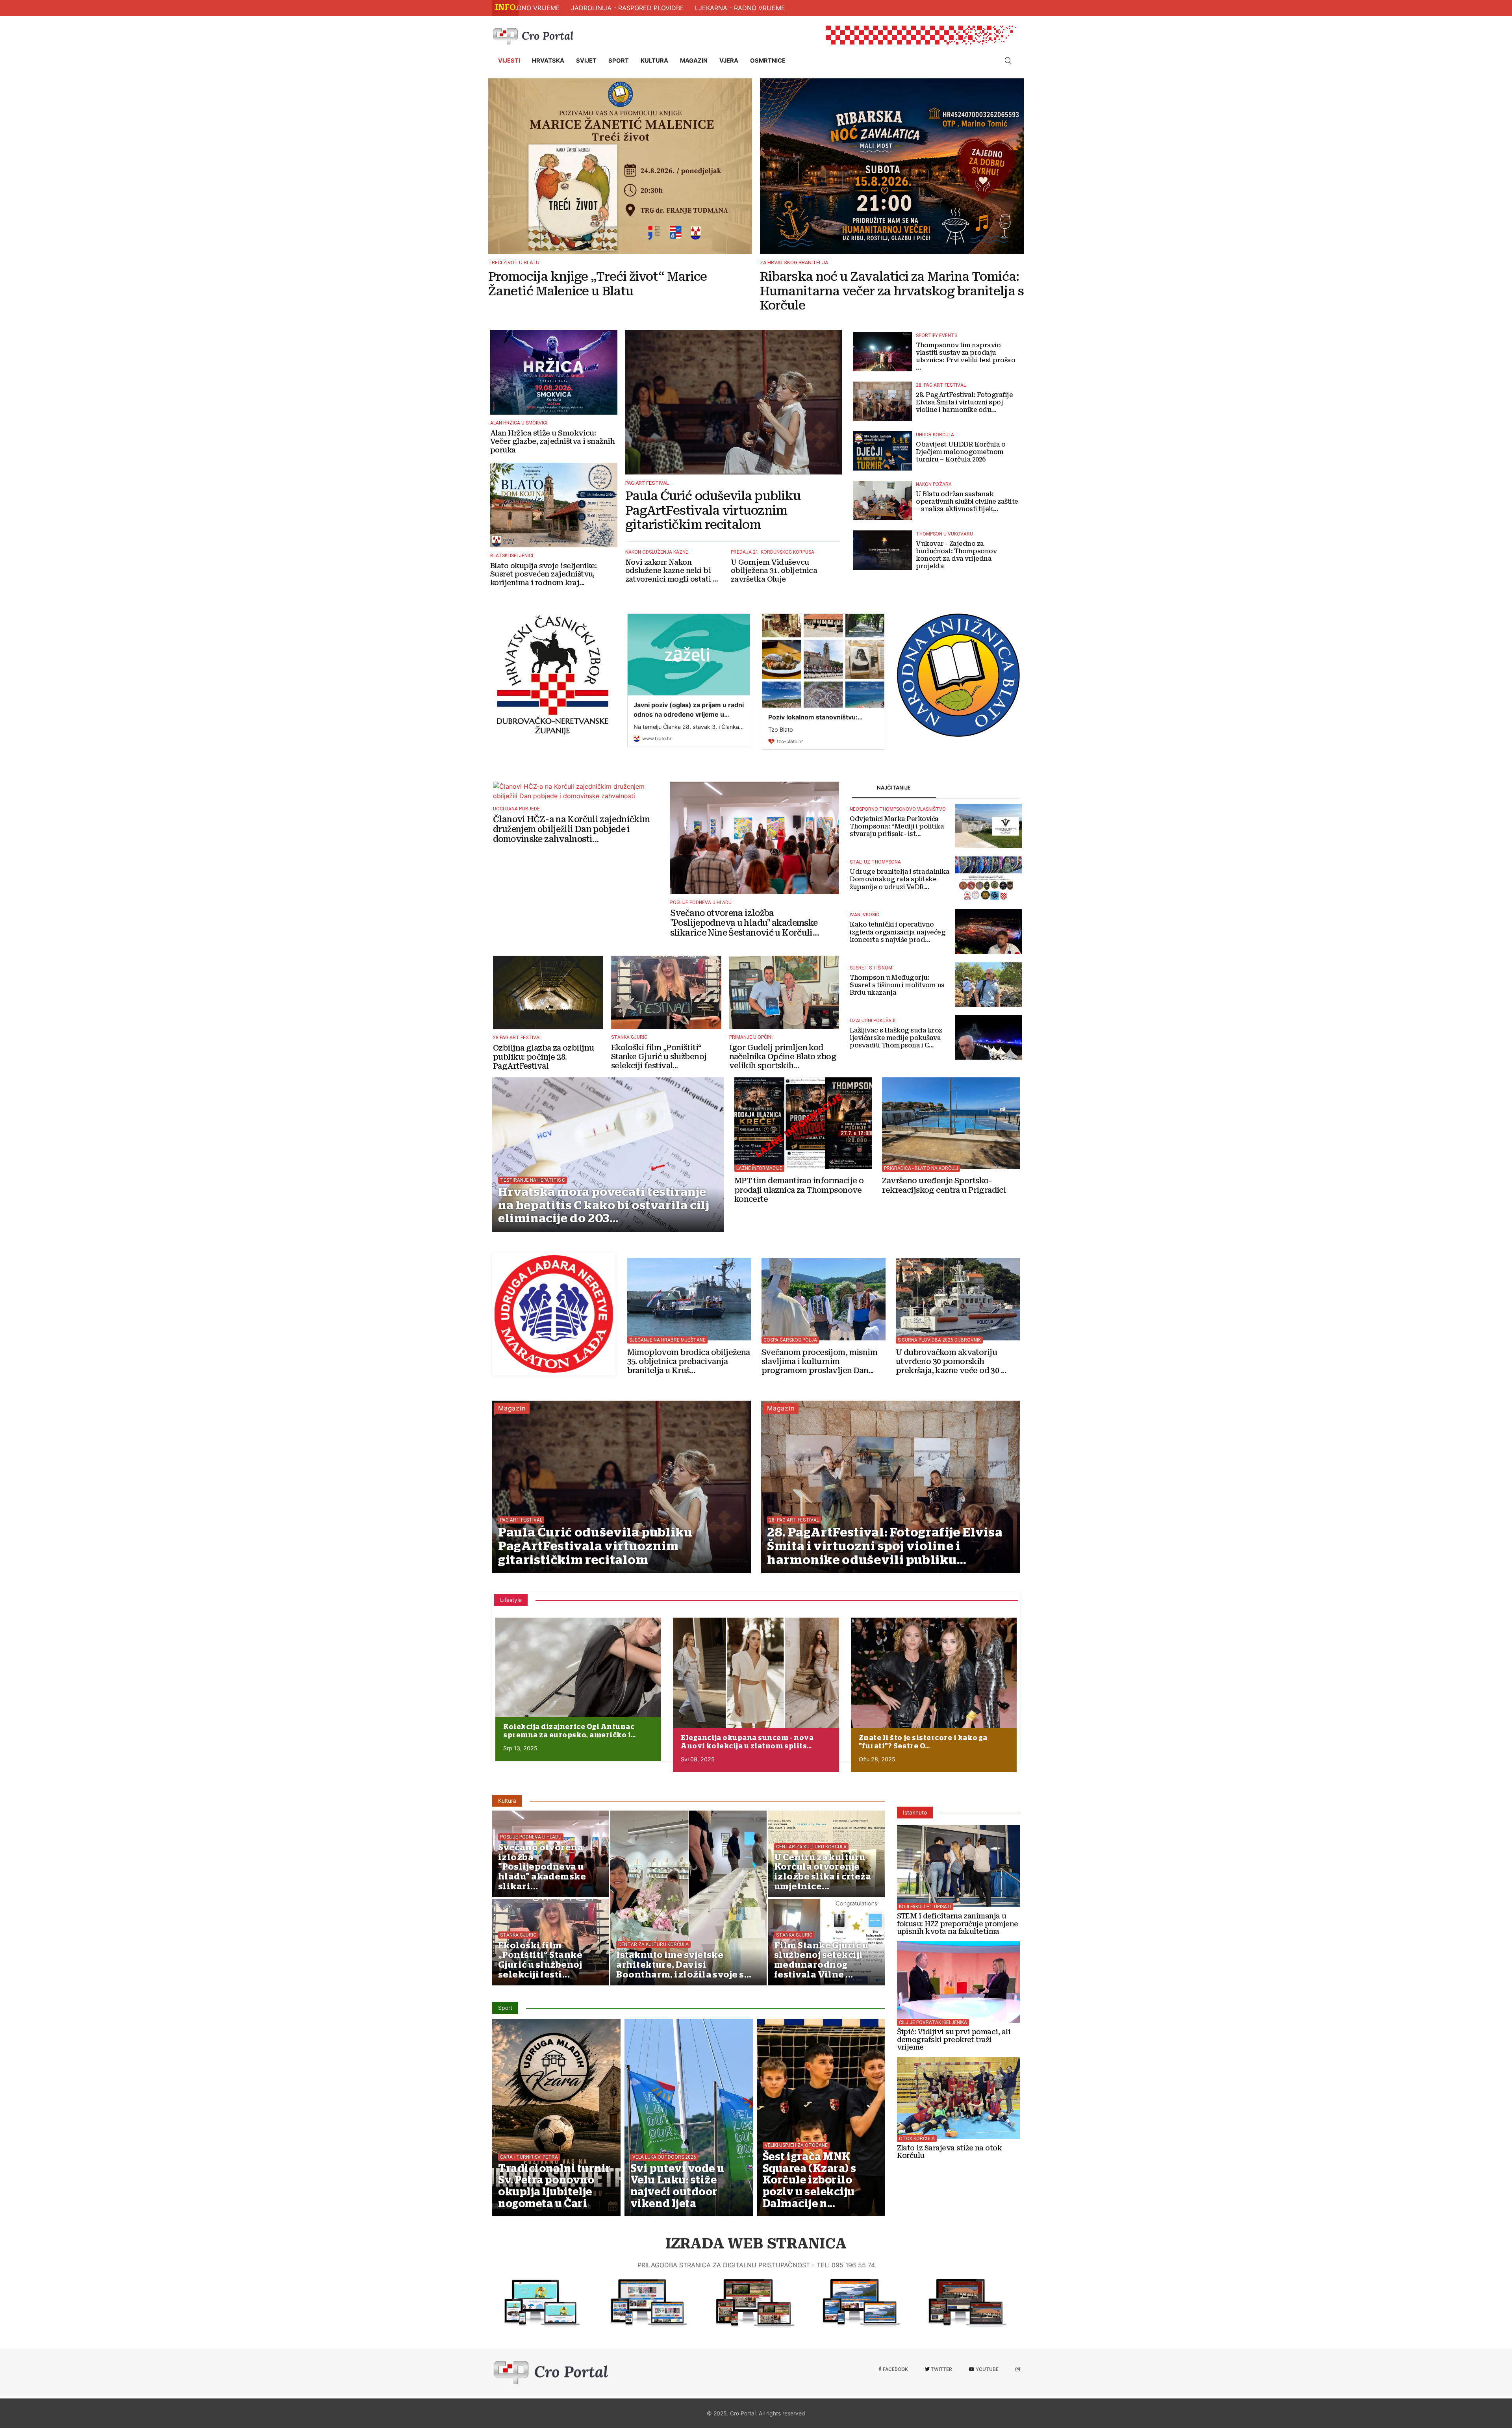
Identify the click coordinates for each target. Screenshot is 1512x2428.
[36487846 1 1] (934, 1673)
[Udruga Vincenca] (965, 2303)
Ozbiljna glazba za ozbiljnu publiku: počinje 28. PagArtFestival (543, 1057)
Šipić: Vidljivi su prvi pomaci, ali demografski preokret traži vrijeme (954, 2040)
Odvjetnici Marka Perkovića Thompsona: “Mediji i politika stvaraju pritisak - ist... (897, 826)
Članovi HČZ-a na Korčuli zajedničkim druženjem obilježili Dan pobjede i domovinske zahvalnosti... (572, 829)
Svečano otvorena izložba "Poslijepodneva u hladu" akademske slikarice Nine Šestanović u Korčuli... (745, 923)
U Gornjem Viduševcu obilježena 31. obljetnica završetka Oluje (774, 571)
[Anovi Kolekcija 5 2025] (756, 1673)
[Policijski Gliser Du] (958, 1296)
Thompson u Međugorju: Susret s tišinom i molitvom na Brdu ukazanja (897, 985)
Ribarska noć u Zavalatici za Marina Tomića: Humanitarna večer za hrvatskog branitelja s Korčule (892, 291)
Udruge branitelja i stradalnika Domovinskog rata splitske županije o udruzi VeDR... (900, 879)
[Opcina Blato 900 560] (539, 2303)
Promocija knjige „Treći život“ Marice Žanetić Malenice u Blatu (598, 284)
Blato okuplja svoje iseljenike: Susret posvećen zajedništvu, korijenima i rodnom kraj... (543, 574)
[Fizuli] (752, 2303)
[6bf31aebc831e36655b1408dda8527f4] (578, 1667)
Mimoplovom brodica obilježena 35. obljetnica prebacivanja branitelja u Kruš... (689, 1361)
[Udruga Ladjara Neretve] (554, 1314)
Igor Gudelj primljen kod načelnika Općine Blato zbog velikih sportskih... (783, 1057)
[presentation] (498, 2335)
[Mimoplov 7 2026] (689, 1296)
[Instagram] (1018, 2369)
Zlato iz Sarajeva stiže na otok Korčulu (950, 2152)
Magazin (512, 1408)
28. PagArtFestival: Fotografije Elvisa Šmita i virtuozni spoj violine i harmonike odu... (964, 402)
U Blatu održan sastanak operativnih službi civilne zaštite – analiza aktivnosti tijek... (967, 501)
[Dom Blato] (858, 2303)
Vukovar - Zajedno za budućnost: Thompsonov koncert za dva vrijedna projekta (956, 555)
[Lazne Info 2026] (803, 1120)
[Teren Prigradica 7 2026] (951, 1120)
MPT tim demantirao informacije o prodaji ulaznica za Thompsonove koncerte (799, 1190)
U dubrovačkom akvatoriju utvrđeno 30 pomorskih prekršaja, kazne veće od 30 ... (951, 1361)
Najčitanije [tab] (894, 788)
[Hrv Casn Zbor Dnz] (554, 675)
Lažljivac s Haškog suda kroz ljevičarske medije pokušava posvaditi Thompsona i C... (896, 1038)
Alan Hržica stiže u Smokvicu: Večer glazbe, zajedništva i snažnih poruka (552, 441)
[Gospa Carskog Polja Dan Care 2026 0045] (824, 1296)
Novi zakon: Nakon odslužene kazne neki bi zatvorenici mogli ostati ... (672, 571)
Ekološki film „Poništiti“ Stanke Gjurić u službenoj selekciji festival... (659, 1057)
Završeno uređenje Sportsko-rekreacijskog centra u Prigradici (944, 1186)
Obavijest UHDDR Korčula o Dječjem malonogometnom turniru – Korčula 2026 (961, 452)
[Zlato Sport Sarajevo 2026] (959, 2094)
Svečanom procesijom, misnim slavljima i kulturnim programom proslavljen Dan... (819, 1362)
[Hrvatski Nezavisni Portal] (535, 35)
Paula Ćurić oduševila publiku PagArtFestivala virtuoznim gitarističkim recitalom (713, 510)
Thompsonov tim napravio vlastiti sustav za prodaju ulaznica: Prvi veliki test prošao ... (965, 357)
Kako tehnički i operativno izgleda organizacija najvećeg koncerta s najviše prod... (898, 932)
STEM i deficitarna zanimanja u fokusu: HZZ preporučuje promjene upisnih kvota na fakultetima (958, 1924)
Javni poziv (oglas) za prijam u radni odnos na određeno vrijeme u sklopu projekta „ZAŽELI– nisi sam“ (689, 714)
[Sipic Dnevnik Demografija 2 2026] (959, 1978)
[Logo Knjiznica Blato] (959, 675)
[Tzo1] (646, 2303)
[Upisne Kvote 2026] (959, 1863)
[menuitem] (509, 61)
